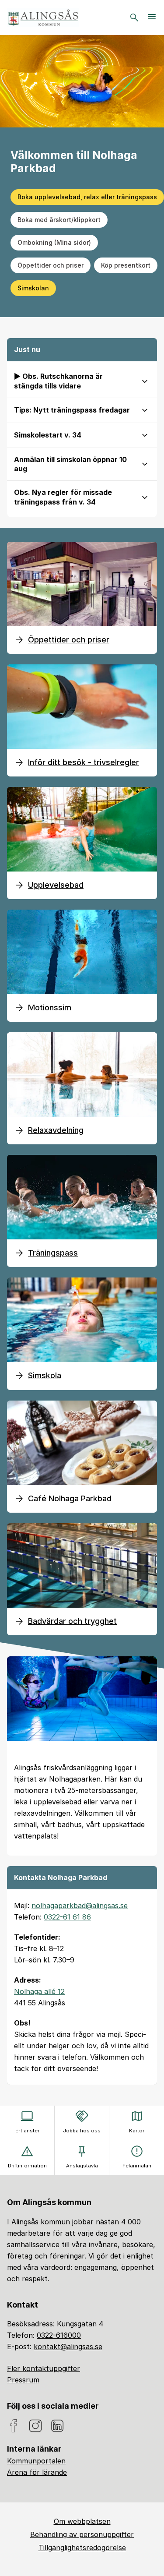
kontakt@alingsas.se (68, 2347)
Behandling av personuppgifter (82, 2534)
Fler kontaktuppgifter (44, 2368)
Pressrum (23, 2380)
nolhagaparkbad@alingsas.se (80, 1906)
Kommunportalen (36, 2461)
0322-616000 (59, 2335)
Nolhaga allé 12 (39, 1991)
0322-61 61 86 (67, 1917)
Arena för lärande (37, 2472)
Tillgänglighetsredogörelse (82, 2548)
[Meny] (152, 18)
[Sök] (134, 18)
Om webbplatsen (82, 2521)
